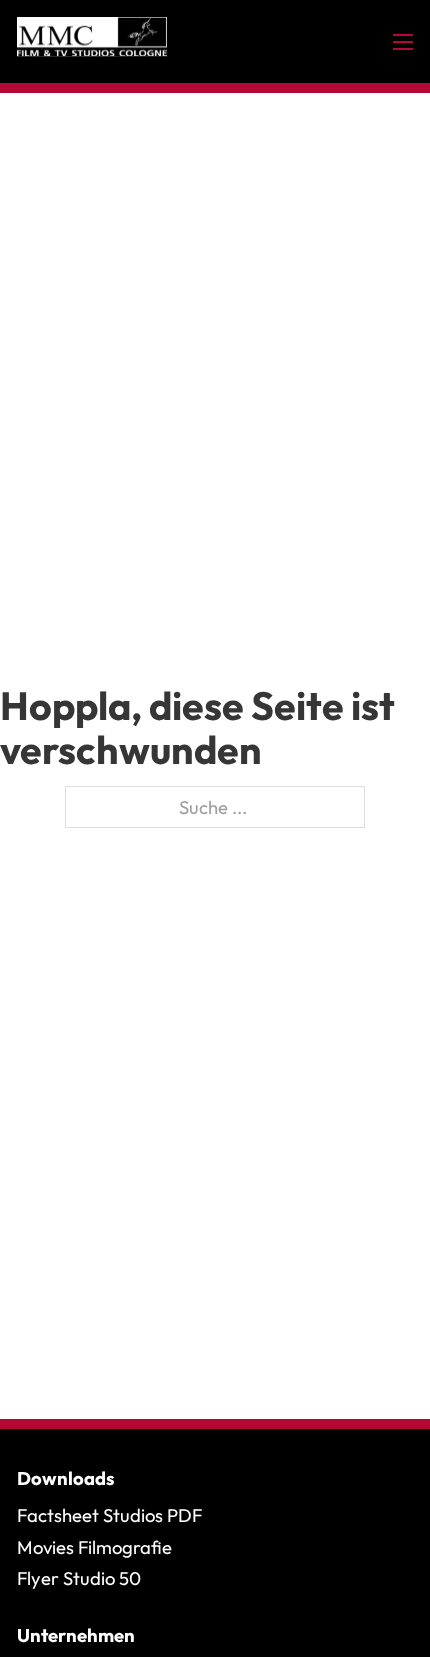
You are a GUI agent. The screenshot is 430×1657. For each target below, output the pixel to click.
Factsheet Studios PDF (109, 1515)
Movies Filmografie (94, 1547)
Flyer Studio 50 (79, 1578)
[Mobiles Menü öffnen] (403, 42)
